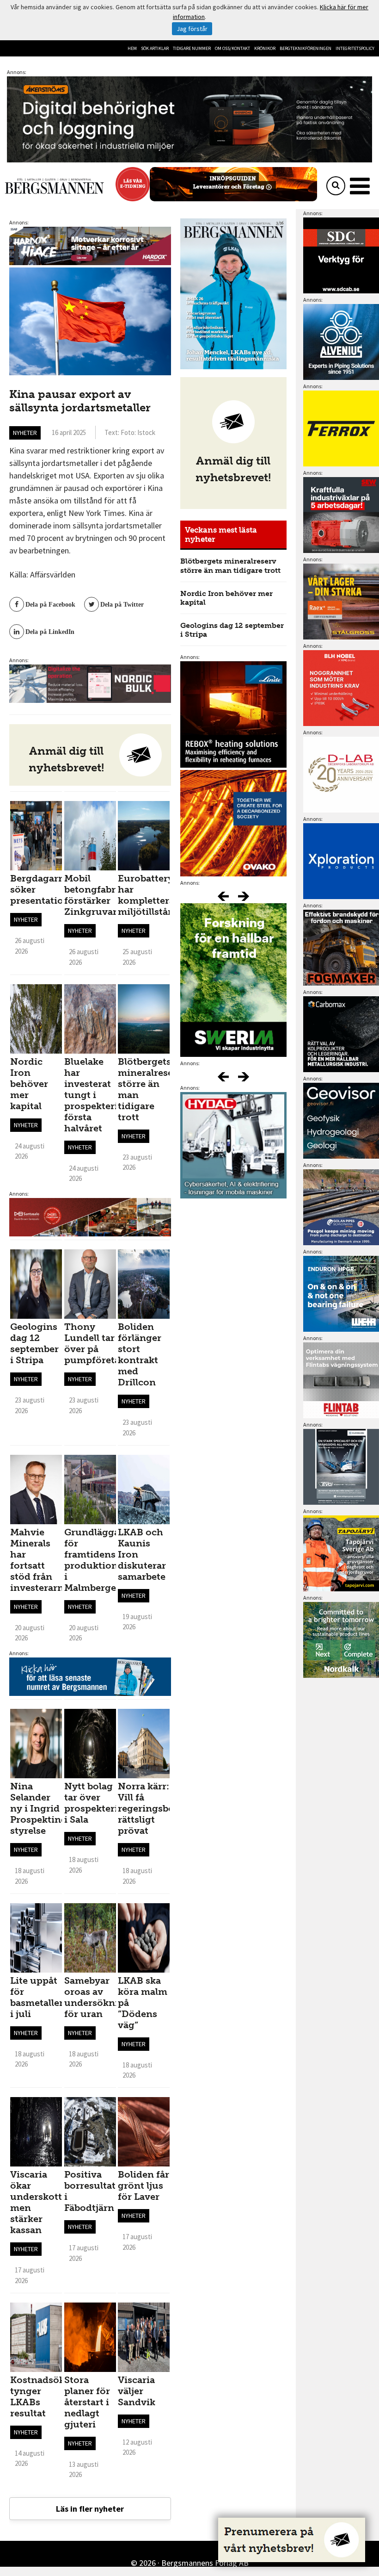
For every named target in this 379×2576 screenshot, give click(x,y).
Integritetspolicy (355, 48)
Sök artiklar (155, 48)
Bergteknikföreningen (306, 48)
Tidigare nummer (192, 48)
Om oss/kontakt (232, 48)
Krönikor (265, 48)
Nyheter (25, 433)
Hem (132, 48)
